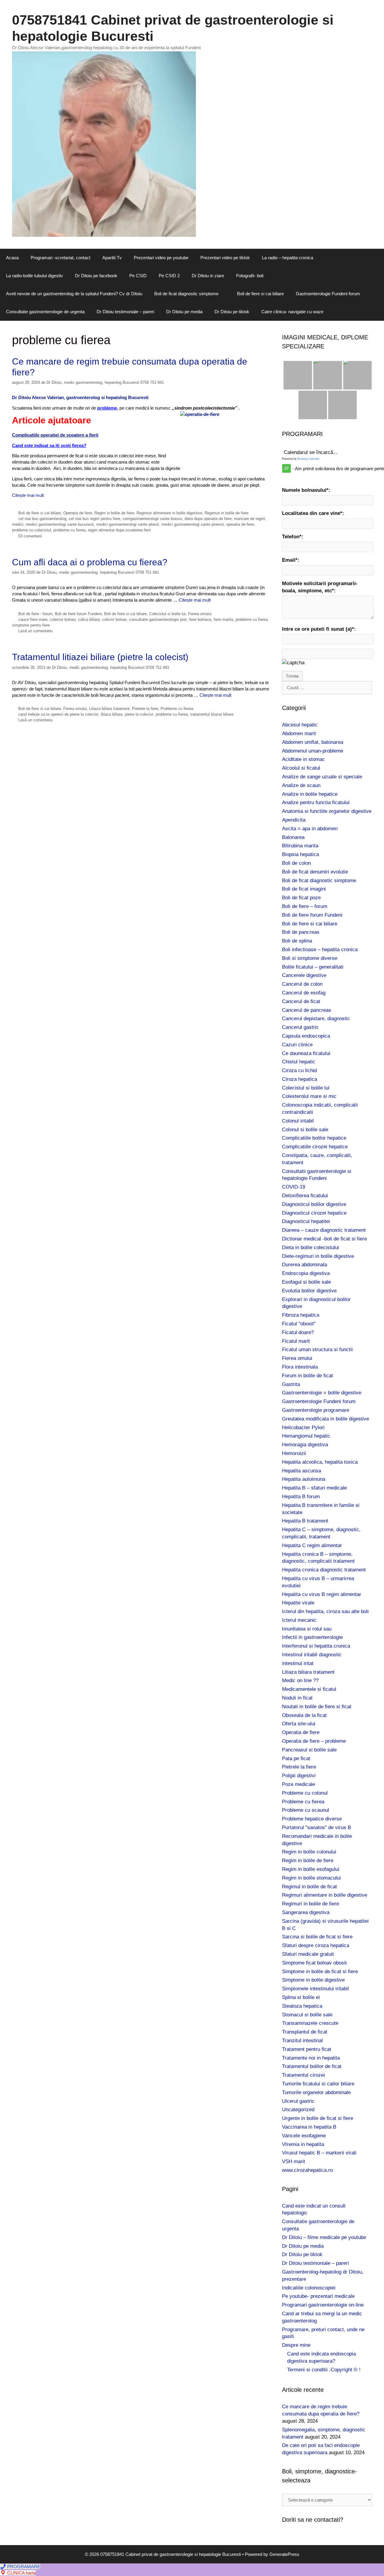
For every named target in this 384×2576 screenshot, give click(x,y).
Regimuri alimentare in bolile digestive (169, 513)
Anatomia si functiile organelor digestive (327, 811)
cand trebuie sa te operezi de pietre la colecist (58, 714)
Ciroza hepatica (300, 1079)
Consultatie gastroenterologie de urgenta (45, 312)
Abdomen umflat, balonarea (313, 742)
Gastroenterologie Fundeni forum (328, 294)
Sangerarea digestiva (306, 1912)
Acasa (12, 258)
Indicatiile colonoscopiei (309, 2288)
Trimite (292, 676)
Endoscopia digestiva (306, 1273)
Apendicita (294, 820)
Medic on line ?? (300, 1680)
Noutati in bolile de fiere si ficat (317, 1707)
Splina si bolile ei (301, 1997)
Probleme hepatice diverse (312, 1819)
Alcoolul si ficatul (301, 768)
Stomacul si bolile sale (307, 2015)
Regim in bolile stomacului (311, 1878)
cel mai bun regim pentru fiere (94, 519)
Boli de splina (297, 941)
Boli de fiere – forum (305, 906)
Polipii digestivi (299, 1776)
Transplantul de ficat (305, 2032)
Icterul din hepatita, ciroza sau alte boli (325, 1611)
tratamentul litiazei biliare (212, 714)
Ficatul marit (296, 1341)
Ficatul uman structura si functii (317, 1350)
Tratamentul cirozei (303, 2075)
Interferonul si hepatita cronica (316, 1646)
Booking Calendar (309, 459)
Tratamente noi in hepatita (311, 2058)
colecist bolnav (63, 619)
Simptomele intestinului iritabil (315, 1989)
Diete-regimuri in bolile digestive (318, 1256)
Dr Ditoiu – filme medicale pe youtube (324, 2237)
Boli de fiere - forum (35, 614)
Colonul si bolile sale (305, 1130)
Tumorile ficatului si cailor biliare (318, 2084)
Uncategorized (298, 2110)
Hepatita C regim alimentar (312, 1545)
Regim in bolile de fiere (114, 513)
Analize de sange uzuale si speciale (322, 777)
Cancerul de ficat (301, 1001)
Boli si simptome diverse (310, 958)
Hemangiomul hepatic (306, 1436)
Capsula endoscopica (306, 1036)
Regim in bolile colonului (309, 1852)
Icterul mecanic (299, 1620)
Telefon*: (293, 537)
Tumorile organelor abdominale (316, 2092)
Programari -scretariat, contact (60, 258)
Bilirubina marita (300, 846)
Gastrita (291, 1384)
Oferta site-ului (299, 1724)
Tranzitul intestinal (302, 2041)
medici (18, 524)
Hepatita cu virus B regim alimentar (322, 1594)
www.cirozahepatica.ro (307, 2170)
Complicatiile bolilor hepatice (314, 1138)
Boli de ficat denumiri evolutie (315, 872)
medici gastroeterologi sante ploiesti (193, 524)
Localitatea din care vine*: (313, 513)
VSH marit (294, 2161)
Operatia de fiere (78, 513)
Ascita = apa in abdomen (310, 829)
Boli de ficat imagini (304, 889)
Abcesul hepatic (300, 725)
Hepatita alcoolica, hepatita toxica (320, 1462)
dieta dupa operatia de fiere (208, 519)
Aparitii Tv (112, 258)
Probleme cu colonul (305, 1793)
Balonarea (293, 837)
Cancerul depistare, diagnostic (316, 1019)
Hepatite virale (298, 1603)
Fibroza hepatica (301, 1315)
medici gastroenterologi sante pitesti (128, 524)
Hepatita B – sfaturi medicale (314, 1488)
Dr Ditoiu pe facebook (96, 276)
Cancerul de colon (302, 984)
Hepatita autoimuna (304, 1479)
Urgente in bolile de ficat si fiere (318, 2118)
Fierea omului (200, 614)
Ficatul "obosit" (299, 1324)
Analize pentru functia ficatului (316, 803)
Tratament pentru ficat (307, 2049)
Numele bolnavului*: (306, 490)
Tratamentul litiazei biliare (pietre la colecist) (100, 657)
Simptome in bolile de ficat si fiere (320, 1972)
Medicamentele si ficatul (309, 1689)
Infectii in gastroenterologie (312, 1637)
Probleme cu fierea (177, 709)
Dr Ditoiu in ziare (208, 276)
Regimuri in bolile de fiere (226, 513)
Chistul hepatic (299, 1062)
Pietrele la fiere (145, 709)
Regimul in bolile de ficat (309, 1887)
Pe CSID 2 (169, 276)
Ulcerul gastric (298, 2101)
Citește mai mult (28, 495)
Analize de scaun (301, 785)
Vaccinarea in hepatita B (309, 2127)
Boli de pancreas (301, 932)
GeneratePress (284, 2554)
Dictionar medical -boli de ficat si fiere (324, 1239)
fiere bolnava (200, 619)
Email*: (291, 560)
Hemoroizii (294, 1453)
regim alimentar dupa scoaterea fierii (119, 530)
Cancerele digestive (304, 975)
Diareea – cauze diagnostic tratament (324, 1230)
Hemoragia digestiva (305, 1445)
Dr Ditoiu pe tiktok (232, 312)
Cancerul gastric (300, 1027)
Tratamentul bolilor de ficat (312, 2066)
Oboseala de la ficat (304, 1715)
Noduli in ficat (297, 1698)
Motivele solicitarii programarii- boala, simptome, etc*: (320, 587)
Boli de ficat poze (301, 898)
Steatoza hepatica (302, 2006)
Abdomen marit (299, 733)
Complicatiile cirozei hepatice (315, 1147)
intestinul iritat (298, 1663)
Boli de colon (296, 863)
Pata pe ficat (296, 1758)
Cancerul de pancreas (307, 1010)
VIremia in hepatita (303, 2144)
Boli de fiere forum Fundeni (78, 614)
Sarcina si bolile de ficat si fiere (317, 1937)
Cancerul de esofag (304, 993)
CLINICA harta (21, 2573)
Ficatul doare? (298, 1332)
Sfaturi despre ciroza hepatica (316, 1945)
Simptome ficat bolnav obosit (314, 1963)
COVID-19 (294, 1187)
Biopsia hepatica (300, 854)
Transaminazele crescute (310, 2023)
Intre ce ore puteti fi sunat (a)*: (319, 629)
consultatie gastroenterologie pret (158, 619)
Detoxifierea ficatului (305, 1196)
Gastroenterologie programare (316, 1410)
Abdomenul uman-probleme (313, 751)
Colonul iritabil (298, 1121)
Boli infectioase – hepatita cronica (320, 950)
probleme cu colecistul (31, 530)
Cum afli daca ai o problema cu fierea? (90, 562)
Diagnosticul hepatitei (306, 1221)
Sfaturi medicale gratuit (308, 1954)
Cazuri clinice (297, 1045)
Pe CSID (138, 276)
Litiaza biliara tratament (109, 709)
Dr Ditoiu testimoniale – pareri (125, 312)
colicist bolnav (114, 619)
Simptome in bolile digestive (313, 1980)
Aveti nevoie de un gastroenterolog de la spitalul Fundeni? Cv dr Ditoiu (74, 294)
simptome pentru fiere (31, 625)
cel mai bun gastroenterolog (42, 519)
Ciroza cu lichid (299, 1070)
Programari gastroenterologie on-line (323, 2305)
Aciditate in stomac (303, 759)
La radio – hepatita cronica (288, 258)
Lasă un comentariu (35, 631)
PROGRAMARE (23, 2567)
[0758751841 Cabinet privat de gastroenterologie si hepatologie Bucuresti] (104, 143)
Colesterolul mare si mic (309, 1096)
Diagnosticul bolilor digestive (314, 1204)
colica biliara (89, 619)
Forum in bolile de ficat (307, 1376)
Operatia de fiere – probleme (314, 1741)
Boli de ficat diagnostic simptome (186, 294)
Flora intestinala (300, 1367)
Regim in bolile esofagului (311, 1869)
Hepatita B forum (301, 1497)
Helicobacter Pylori (303, 1428)
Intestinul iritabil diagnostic (312, 1655)
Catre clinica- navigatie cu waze (292, 312)
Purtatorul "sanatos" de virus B (316, 1828)
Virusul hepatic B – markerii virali (319, 2153)
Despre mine (296, 2345)
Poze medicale (298, 1784)
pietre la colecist (139, 714)
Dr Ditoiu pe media (184, 312)
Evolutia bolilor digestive (309, 1291)
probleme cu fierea (69, 530)
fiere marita (223, 619)
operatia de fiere (240, 524)
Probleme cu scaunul (306, 1810)
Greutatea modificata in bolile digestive (325, 1419)
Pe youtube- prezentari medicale (318, 2296)
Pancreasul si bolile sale (309, 1750)
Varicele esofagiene (304, 2136)
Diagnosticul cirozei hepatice (314, 1213)
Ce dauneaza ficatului (306, 1053)
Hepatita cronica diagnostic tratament (324, 1570)
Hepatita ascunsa (301, 1471)
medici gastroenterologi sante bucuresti (60, 524)
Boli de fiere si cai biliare (260, 294)
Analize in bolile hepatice (310, 794)
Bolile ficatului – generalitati (313, 967)
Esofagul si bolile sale (306, 1282)
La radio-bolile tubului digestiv (34, 276)
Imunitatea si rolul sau (307, 1629)
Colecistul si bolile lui (167, 614)
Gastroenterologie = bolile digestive (322, 1393)
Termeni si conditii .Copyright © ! (324, 2370)
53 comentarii (30, 536)
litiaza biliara (112, 714)
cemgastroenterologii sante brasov (152, 519)
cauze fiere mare (33, 619)
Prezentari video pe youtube (161, 258)
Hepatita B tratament (305, 1521)
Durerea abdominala (304, 1265)
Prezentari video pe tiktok (225, 258)
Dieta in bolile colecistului (310, 1247)
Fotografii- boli (250, 276)
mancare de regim (250, 519)
